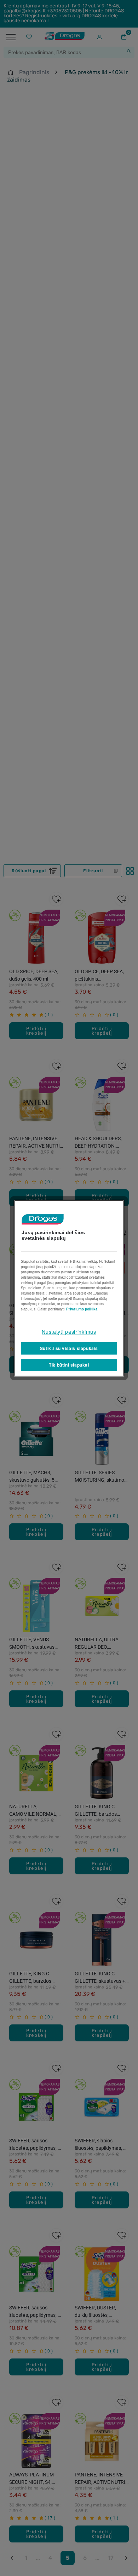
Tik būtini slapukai (69, 1365)
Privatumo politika (82, 1309)
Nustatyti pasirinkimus (69, 1331)
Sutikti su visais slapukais (69, 1348)
